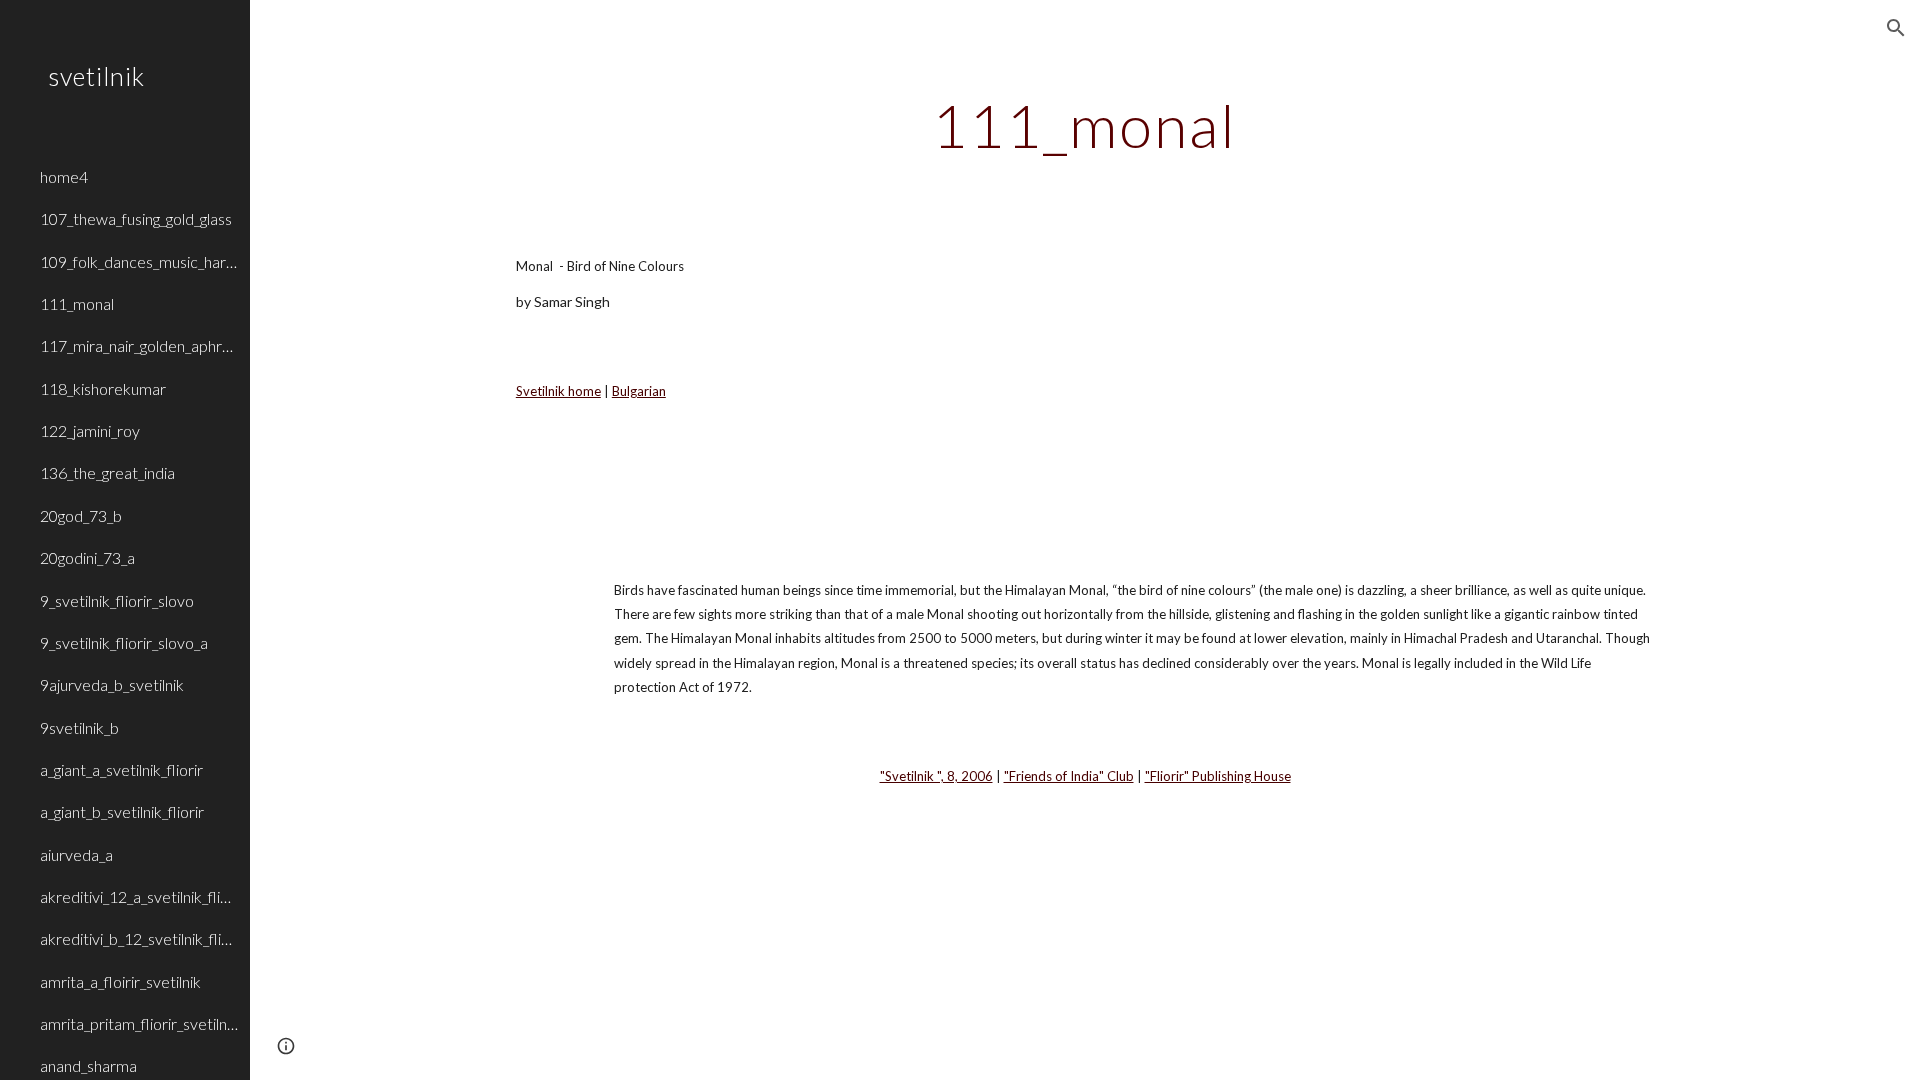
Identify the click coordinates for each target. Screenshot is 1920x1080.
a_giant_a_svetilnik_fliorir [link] (121, 769)
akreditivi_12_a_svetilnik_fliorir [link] (139, 896)
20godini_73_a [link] (87, 557)
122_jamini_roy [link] (90, 430)
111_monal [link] (77, 303)
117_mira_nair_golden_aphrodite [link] (139, 345)
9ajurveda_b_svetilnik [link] (112, 684)
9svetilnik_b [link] (79, 727)
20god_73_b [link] (81, 515)
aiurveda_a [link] (76, 854)
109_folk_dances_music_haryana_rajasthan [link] (139, 261)
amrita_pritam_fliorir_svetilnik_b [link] (139, 1023)
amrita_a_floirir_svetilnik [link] (120, 981)
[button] (1896, 28)
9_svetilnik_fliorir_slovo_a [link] (124, 642)
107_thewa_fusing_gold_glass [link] (136, 218)
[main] (1085, 125)
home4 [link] (64, 176)
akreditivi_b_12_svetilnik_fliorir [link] (139, 938)
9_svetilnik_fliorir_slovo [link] (117, 600)
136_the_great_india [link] (107, 472)
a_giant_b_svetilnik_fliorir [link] (122, 811)
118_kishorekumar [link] (103, 388)
